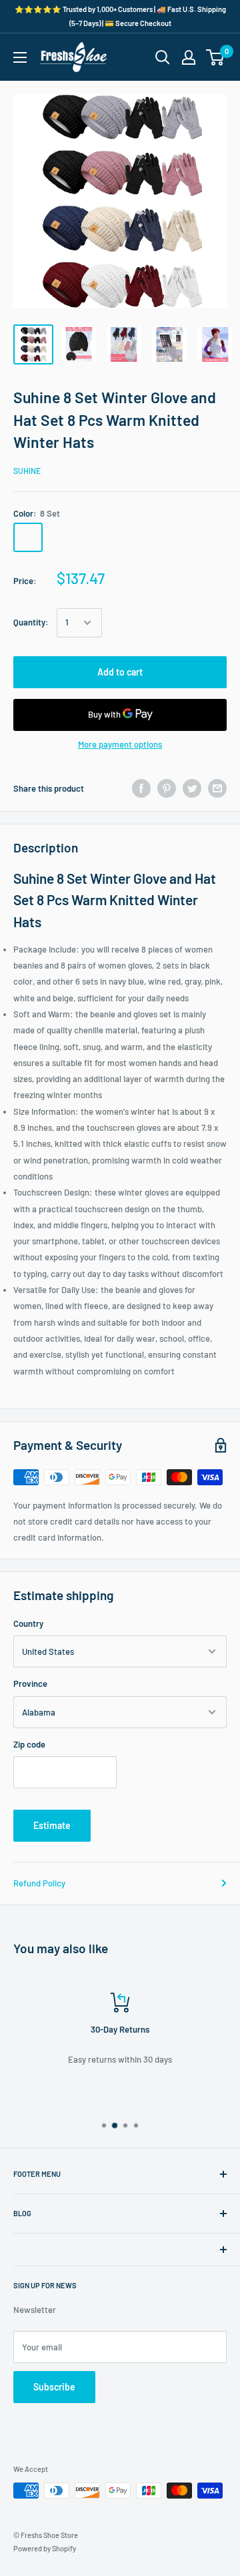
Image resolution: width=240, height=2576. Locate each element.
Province (30, 1684)
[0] (216, 57)
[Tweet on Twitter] (192, 788)
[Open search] (163, 57)
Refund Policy (39, 1883)
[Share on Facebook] (141, 788)
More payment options (120, 744)
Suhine (27, 471)
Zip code (29, 1744)
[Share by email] (217, 788)
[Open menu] (20, 57)
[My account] (189, 57)
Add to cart (120, 672)
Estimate (52, 1825)
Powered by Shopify (45, 2548)
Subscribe (54, 2387)
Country (28, 1623)
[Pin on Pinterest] (167, 788)
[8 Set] (28, 537)
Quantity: (31, 622)
